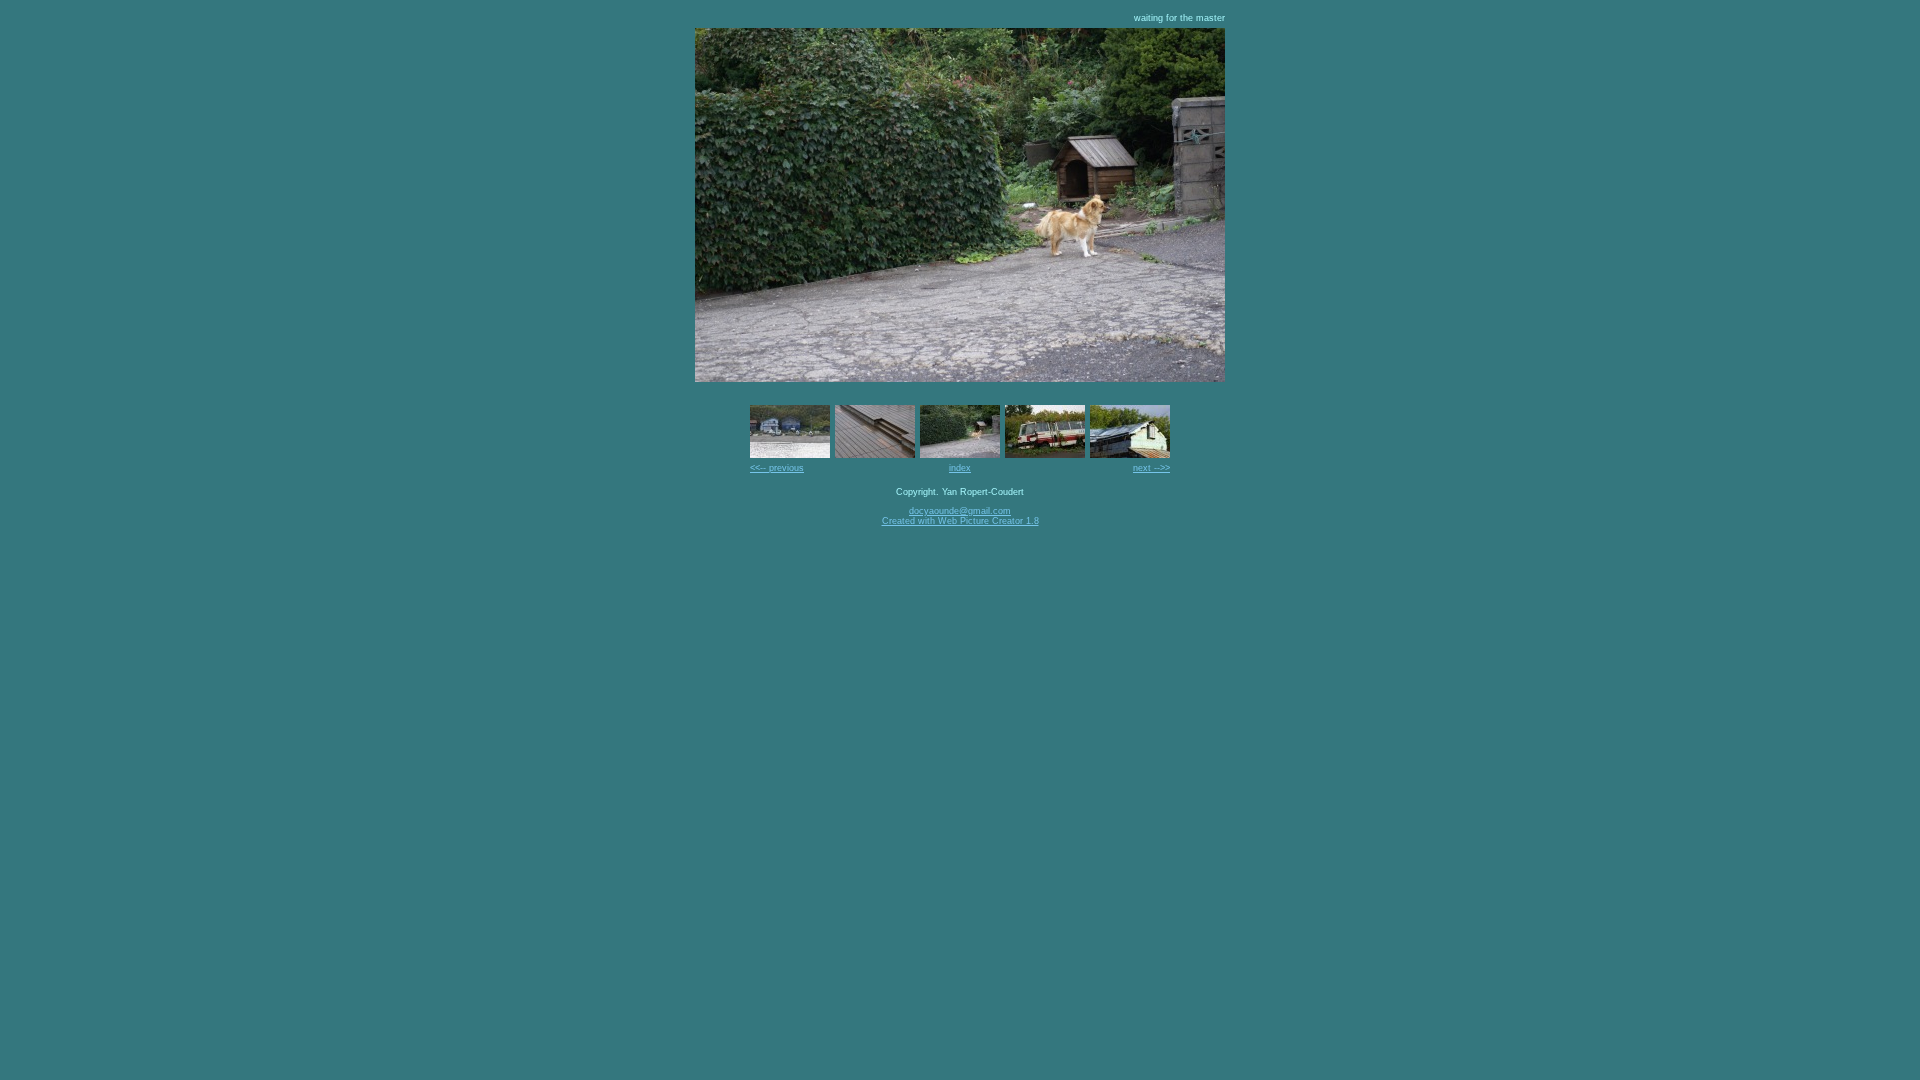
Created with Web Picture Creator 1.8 (960, 521)
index (960, 468)
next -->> (1151, 468)
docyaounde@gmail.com (960, 511)
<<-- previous (777, 468)
